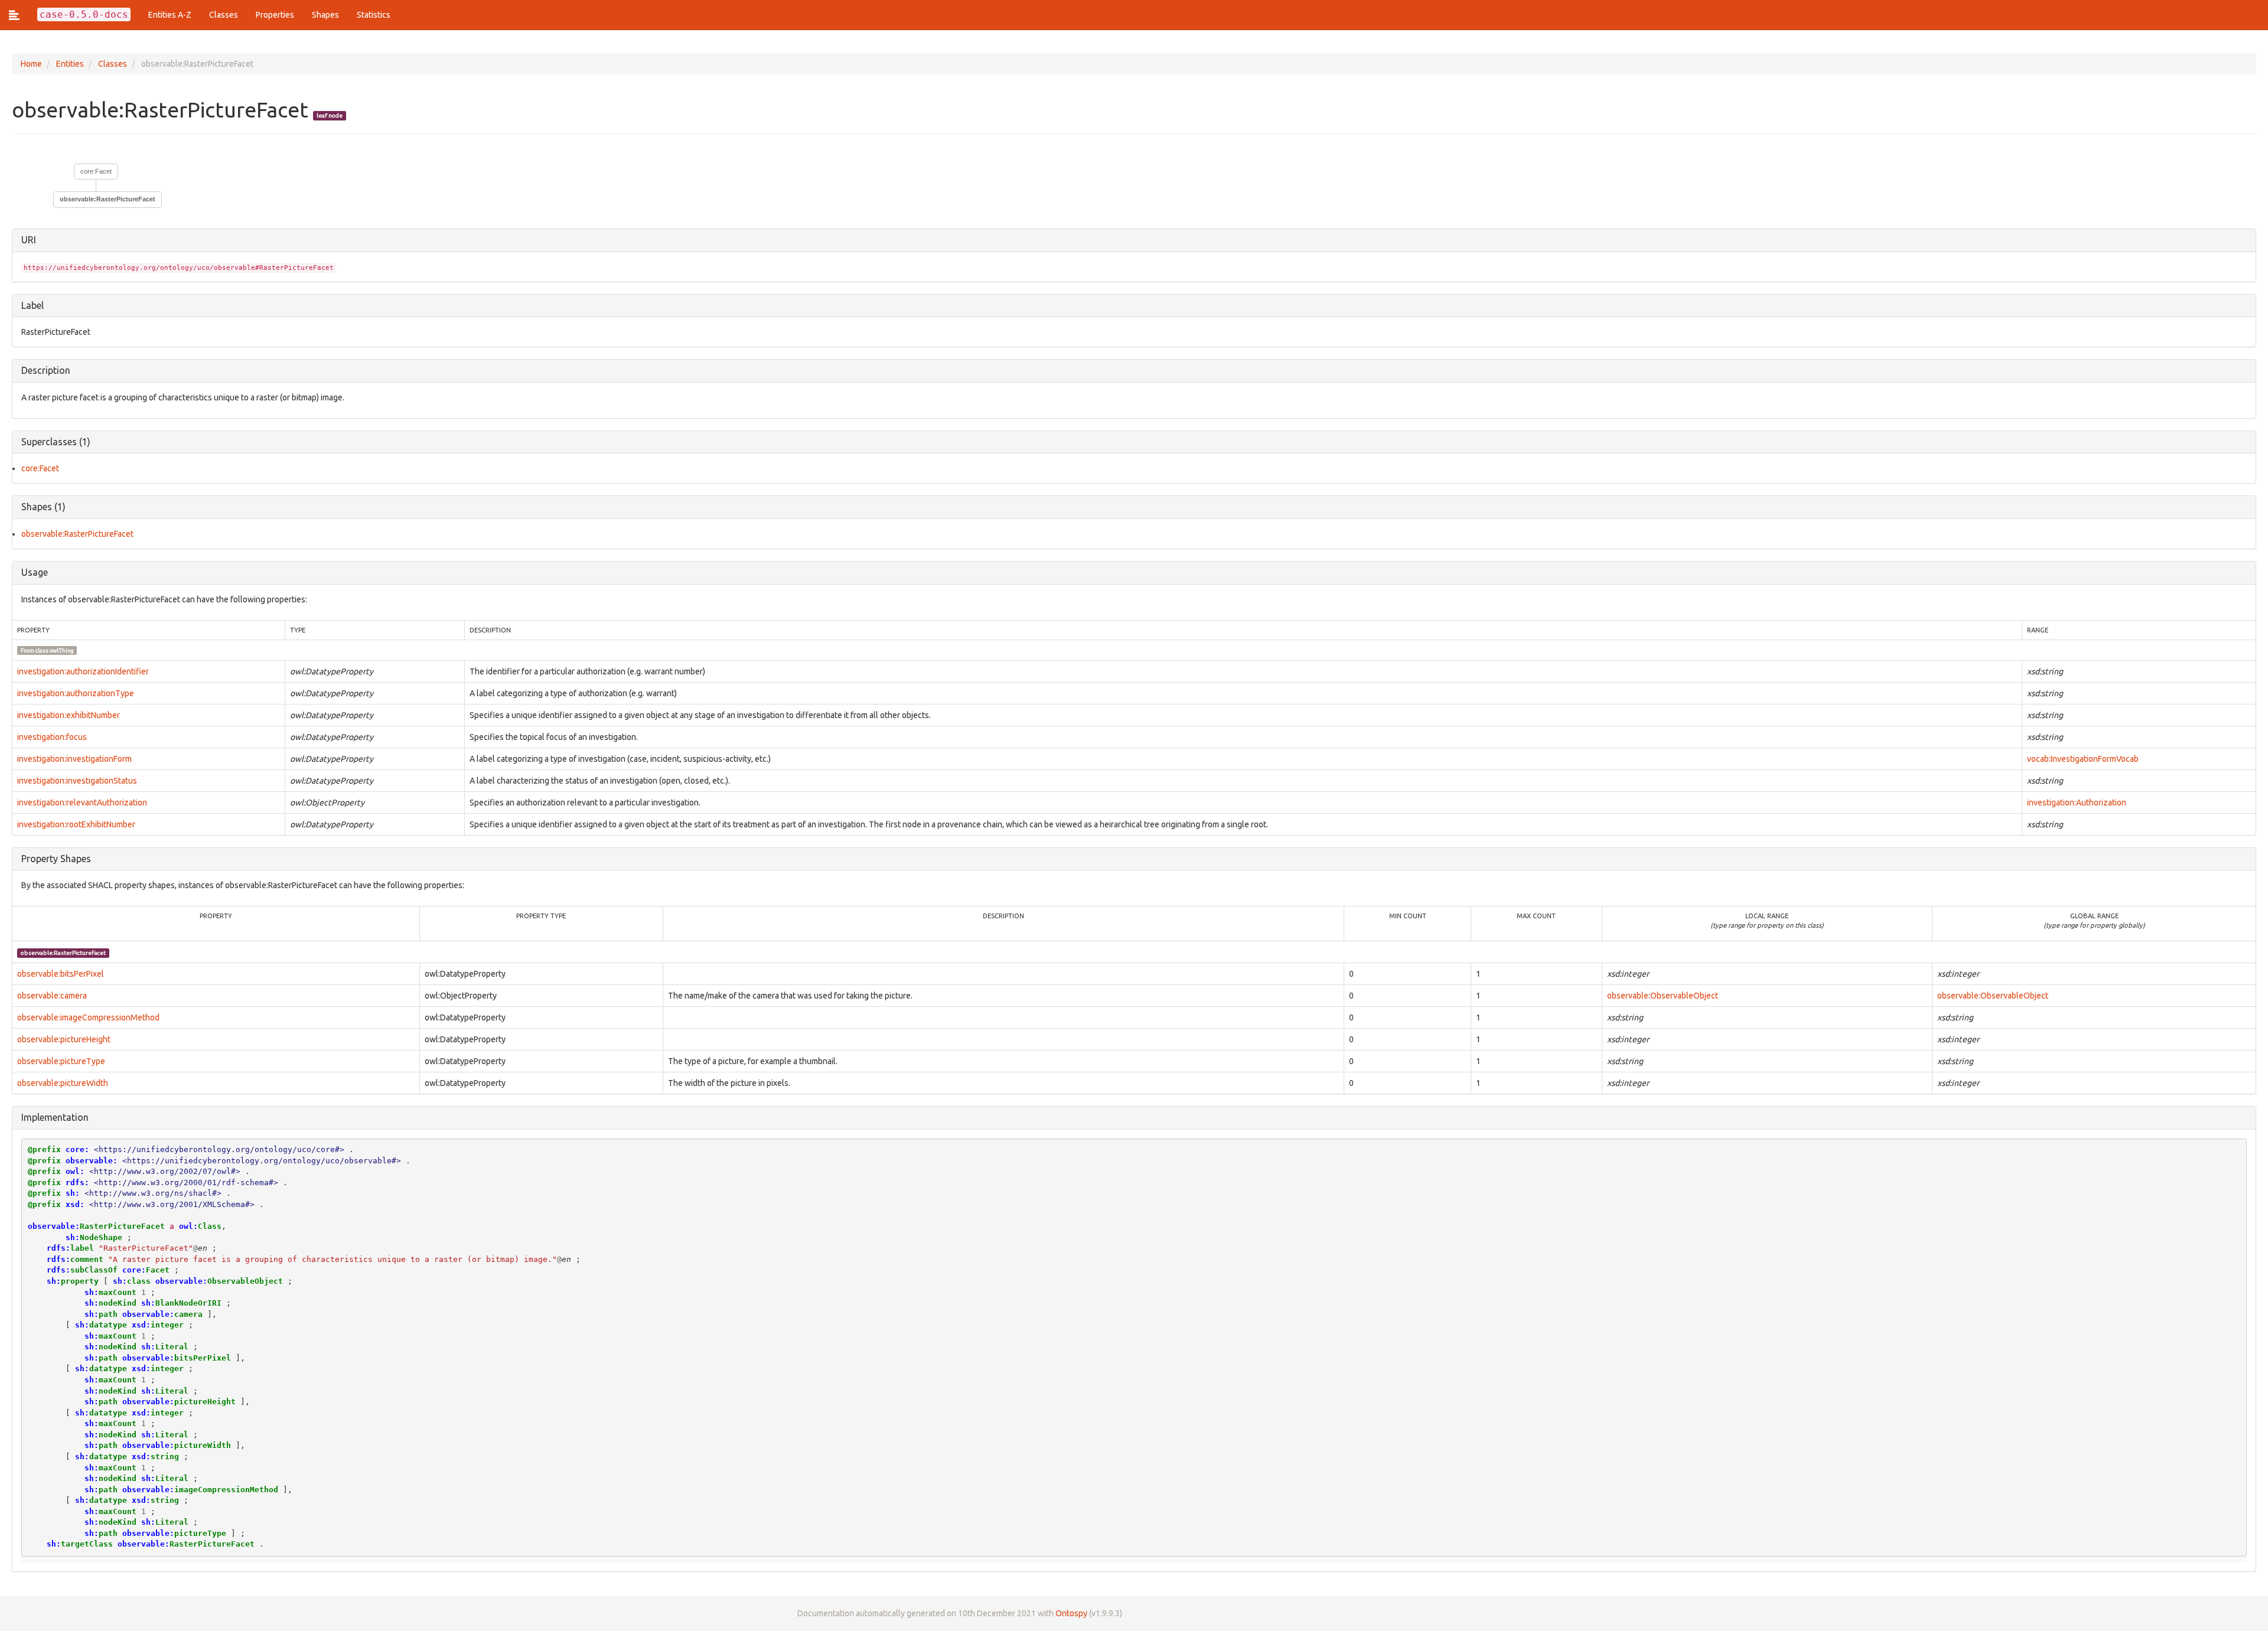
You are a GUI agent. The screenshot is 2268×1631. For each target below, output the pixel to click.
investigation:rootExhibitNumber (76, 824)
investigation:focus (52, 737)
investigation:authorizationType (76, 693)
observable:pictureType (61, 1061)
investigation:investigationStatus (77, 781)
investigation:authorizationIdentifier (83, 671)
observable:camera (52, 996)
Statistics (374, 15)
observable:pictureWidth (63, 1083)
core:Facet (96, 171)
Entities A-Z (170, 15)
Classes (224, 15)
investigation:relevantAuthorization (82, 803)
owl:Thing (62, 650)
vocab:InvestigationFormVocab (2083, 759)
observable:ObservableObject (1663, 996)
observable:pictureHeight (64, 1039)
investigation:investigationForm (74, 759)
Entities (70, 64)
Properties (275, 15)
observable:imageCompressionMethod (88, 1017)
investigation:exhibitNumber (69, 715)
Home (31, 64)
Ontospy (1071, 1613)
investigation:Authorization (2077, 803)
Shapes (325, 15)
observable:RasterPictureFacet (77, 534)
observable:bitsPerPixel (61, 974)
